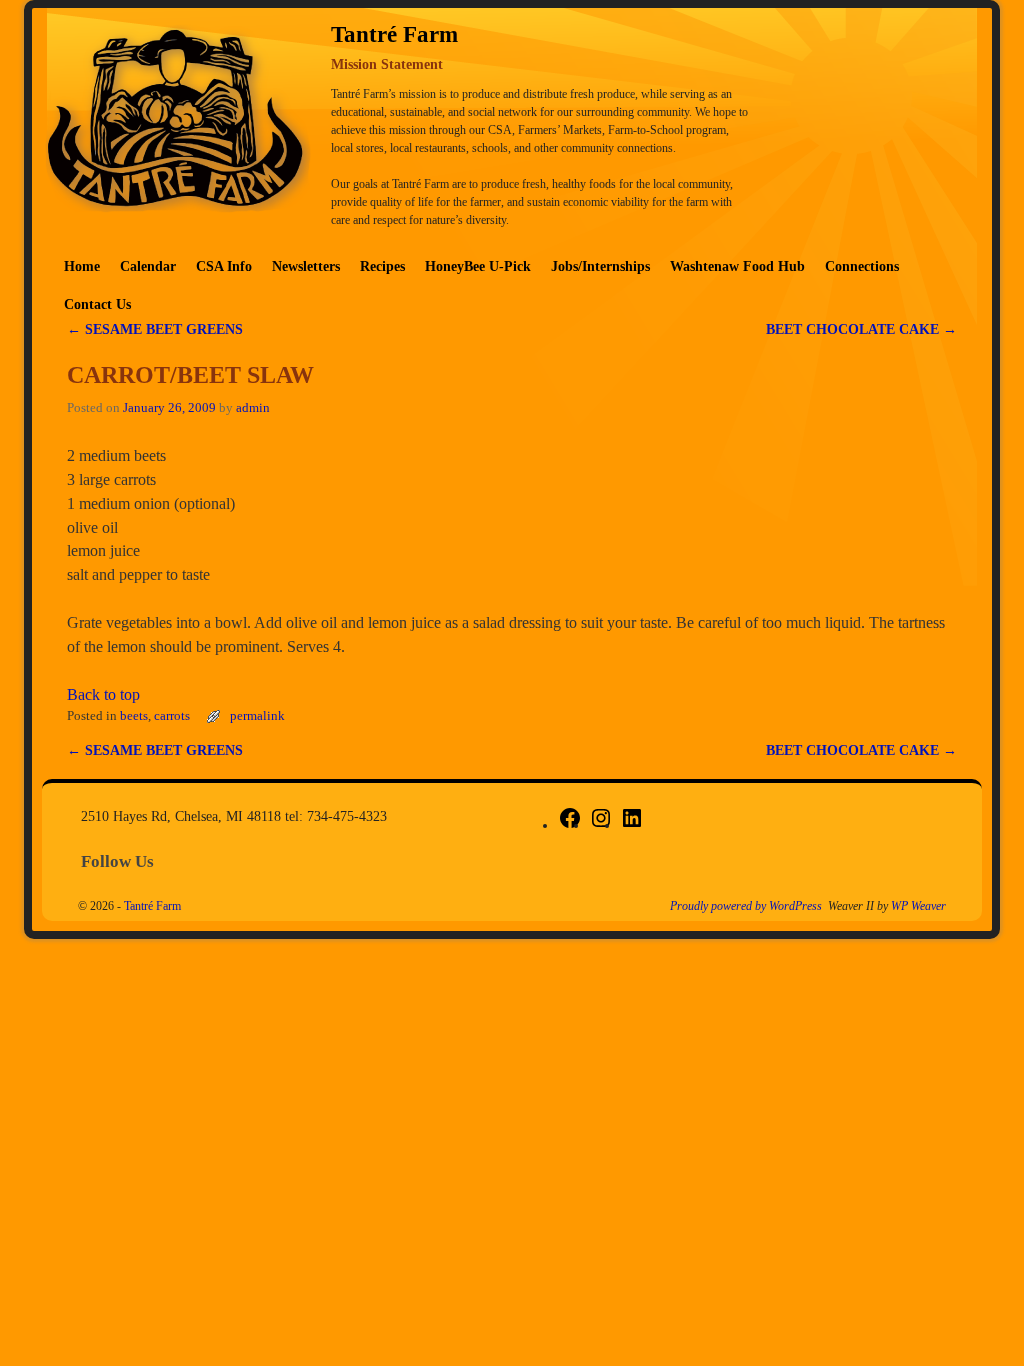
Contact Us (97, 304)
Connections (862, 266)
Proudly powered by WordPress (746, 906)
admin (253, 408)
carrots (172, 716)
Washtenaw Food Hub (737, 266)
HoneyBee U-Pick (478, 266)
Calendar (148, 266)
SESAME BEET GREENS (155, 329)
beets (134, 716)
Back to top (103, 694)
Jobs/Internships (600, 266)
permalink (257, 716)
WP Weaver (918, 906)
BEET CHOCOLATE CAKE (861, 329)
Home (82, 266)
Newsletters (306, 266)
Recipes (382, 266)
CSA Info (224, 266)
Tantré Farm (152, 906)
